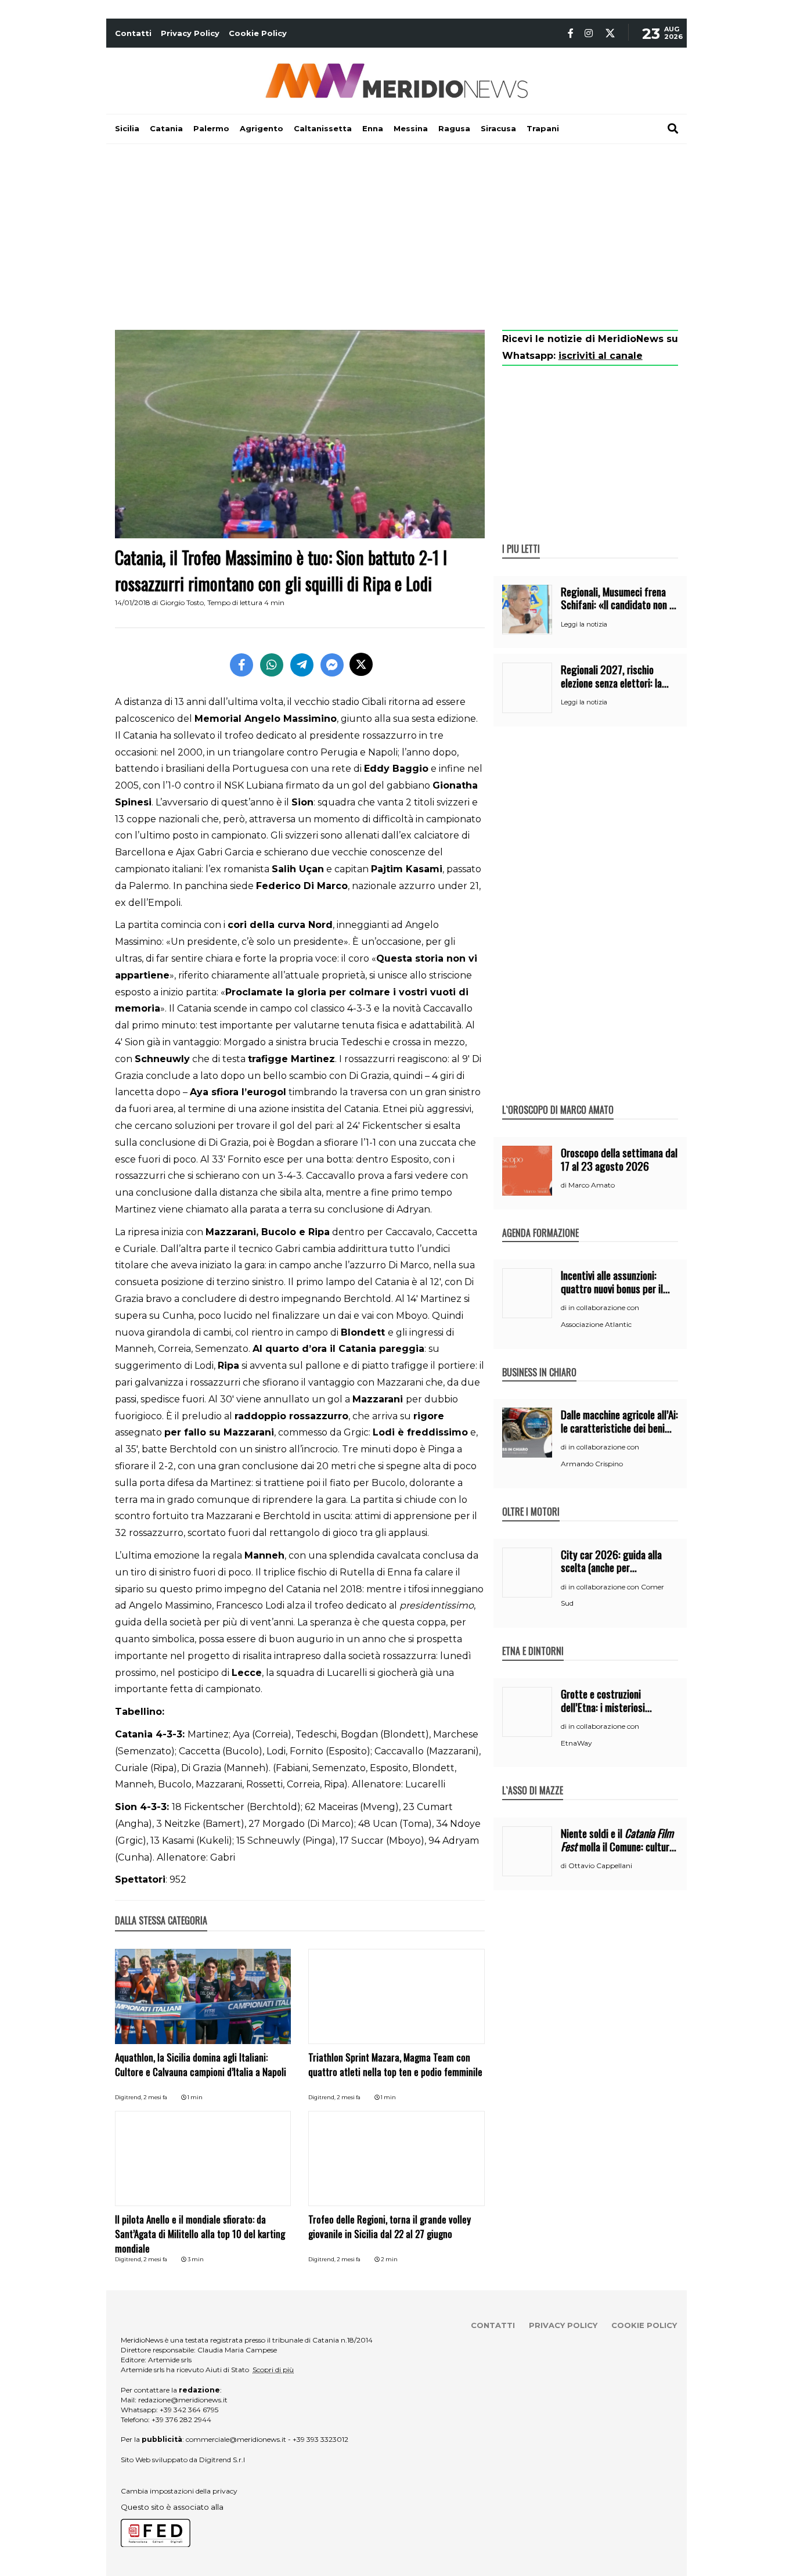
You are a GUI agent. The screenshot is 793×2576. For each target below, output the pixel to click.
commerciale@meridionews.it (236, 2439)
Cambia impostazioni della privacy (179, 2491)
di (565, 1185)
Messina (411, 128)
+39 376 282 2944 (181, 2420)
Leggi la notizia (584, 624)
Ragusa (454, 128)
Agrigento (262, 128)
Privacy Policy (190, 33)
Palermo (211, 128)
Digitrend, (129, 2097)
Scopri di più (273, 2370)
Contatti (133, 33)
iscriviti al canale (601, 356)
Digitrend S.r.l (222, 2460)
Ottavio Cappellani (600, 1866)
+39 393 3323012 (320, 2439)
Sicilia (127, 128)
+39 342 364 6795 (189, 2410)
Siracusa (498, 128)
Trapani (543, 128)
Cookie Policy (258, 33)
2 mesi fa (155, 2097)
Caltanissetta (323, 128)
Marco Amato (592, 1185)
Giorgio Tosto (182, 602)
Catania (166, 128)
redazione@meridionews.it (183, 2400)
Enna (373, 128)
